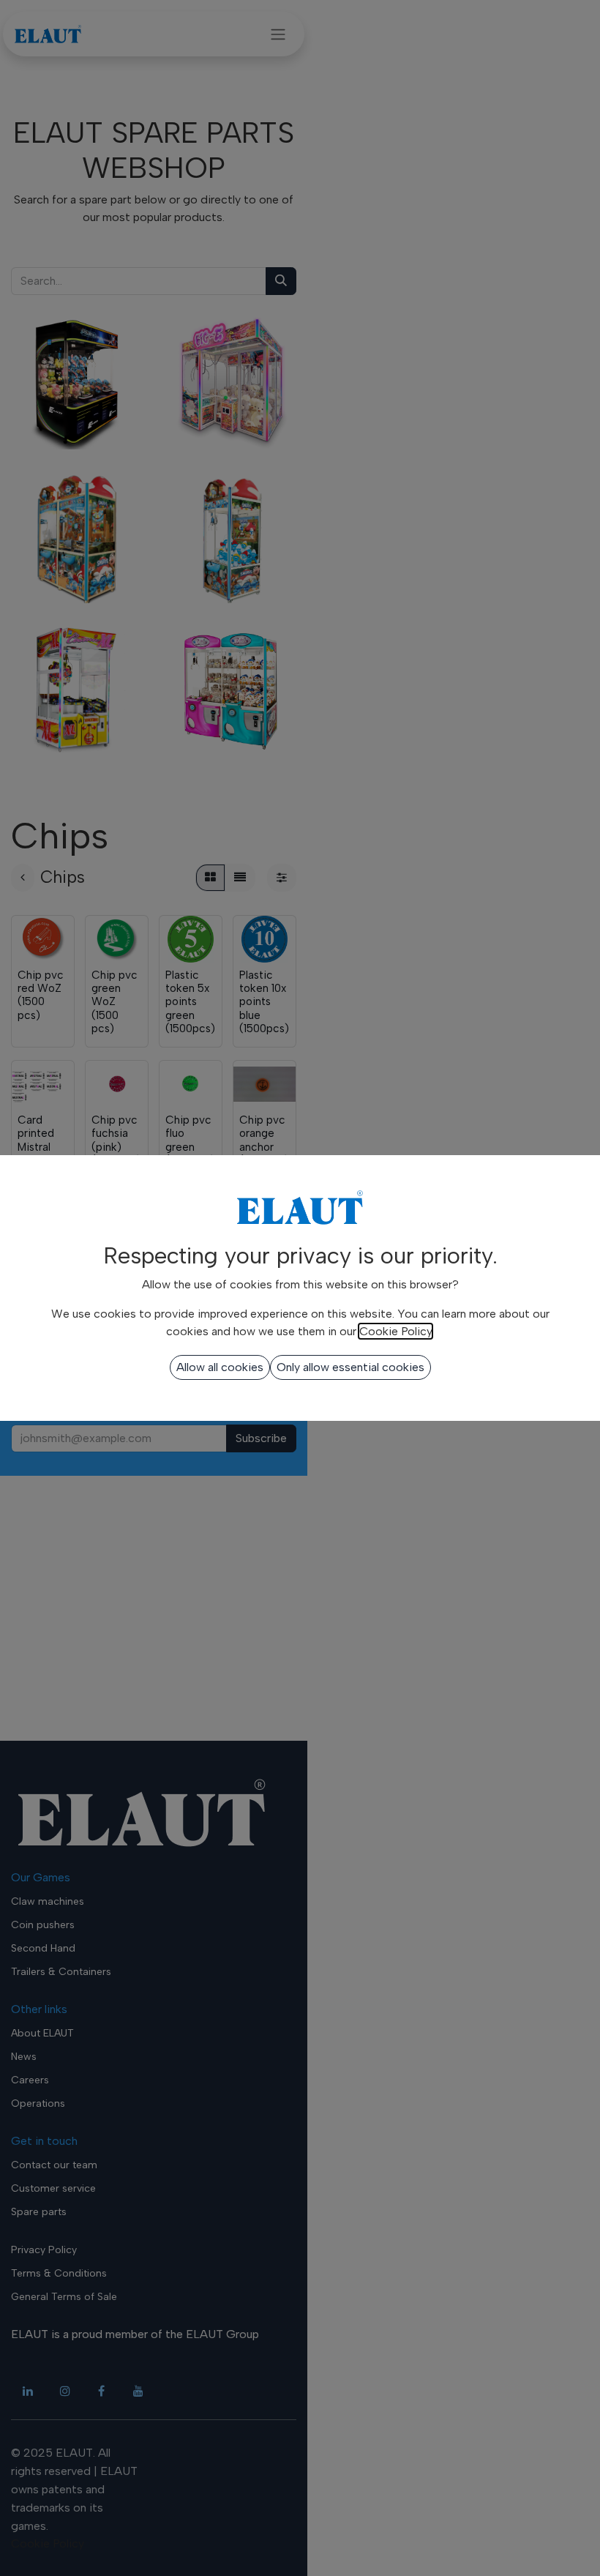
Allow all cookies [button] (220, 1367)
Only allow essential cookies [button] (350, 1367)
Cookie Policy (395, 1331)
